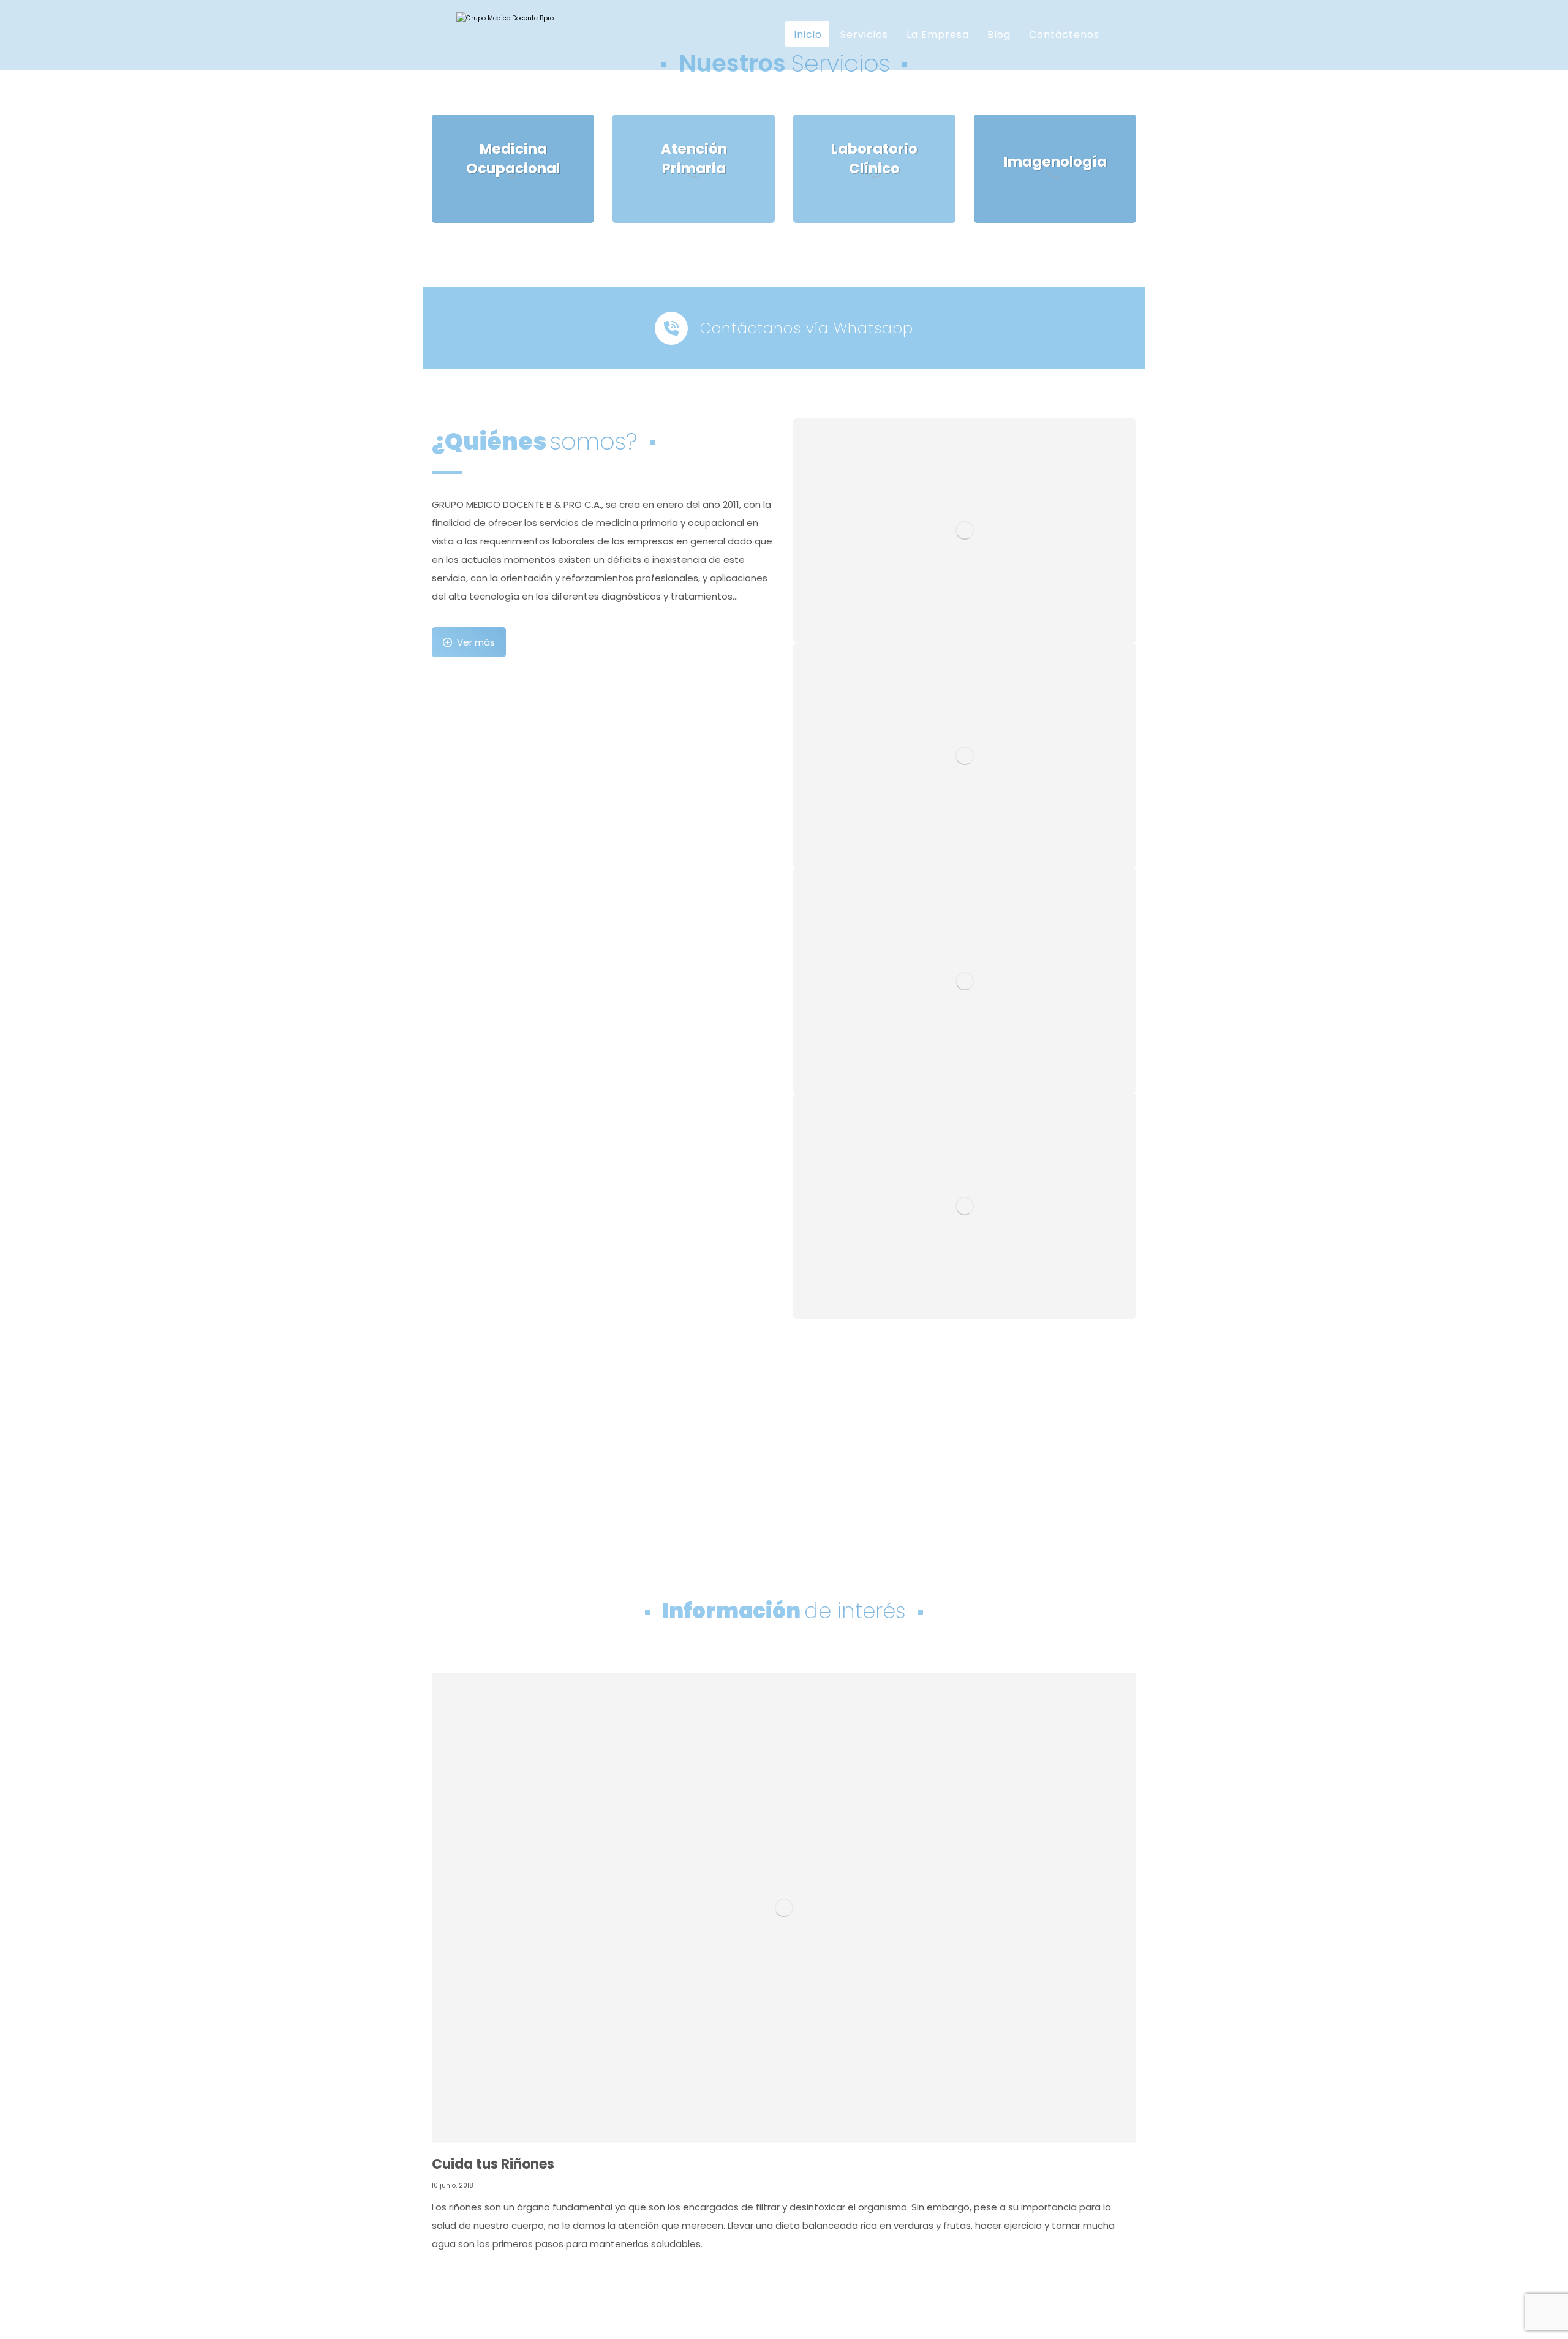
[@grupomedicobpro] (518, 73)
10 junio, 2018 (453, 2186)
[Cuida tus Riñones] (784, 1908)
